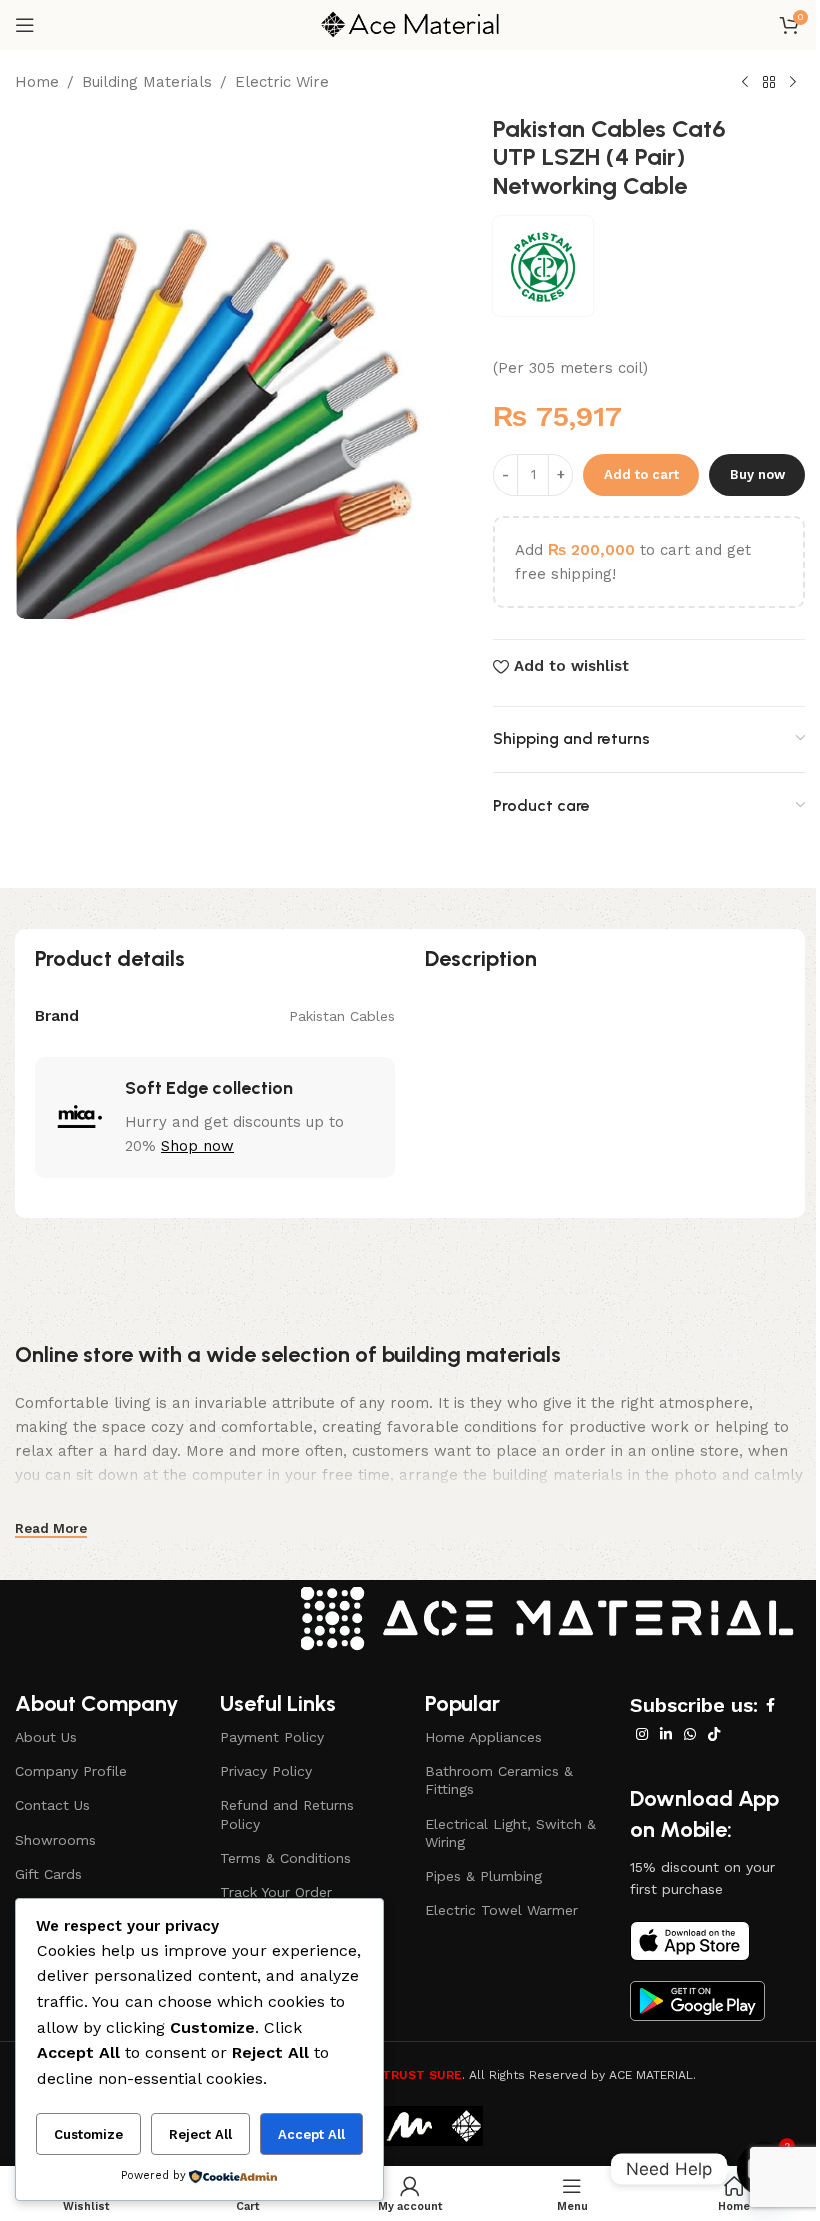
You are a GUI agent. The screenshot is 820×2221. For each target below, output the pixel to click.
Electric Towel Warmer (501, 1910)
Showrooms (55, 1840)
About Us (46, 1737)
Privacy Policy (266, 1771)
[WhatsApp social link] (690, 1734)
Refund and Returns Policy (287, 1814)
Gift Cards (48, 1874)
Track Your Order (276, 1892)
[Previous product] (745, 83)
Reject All (200, 2134)
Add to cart (641, 474)
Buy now (757, 474)
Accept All (311, 2134)
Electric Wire (282, 82)
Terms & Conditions (285, 1858)
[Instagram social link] (642, 1734)
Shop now (197, 1146)
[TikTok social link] (714, 1734)
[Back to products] (769, 83)
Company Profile (71, 1771)
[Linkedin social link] (666, 1734)
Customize (88, 2134)
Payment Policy (272, 1737)
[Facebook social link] (770, 1705)
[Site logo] (410, 24)
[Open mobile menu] (25, 25)
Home (37, 82)
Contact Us (52, 1805)
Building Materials (147, 82)
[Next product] (793, 83)
